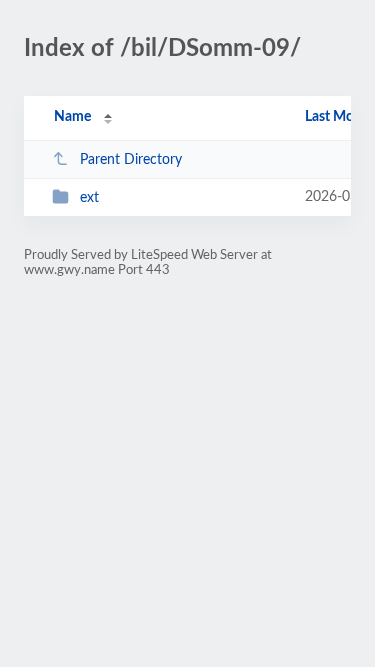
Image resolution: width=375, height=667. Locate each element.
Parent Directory (131, 160)
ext (89, 198)
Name (72, 117)
